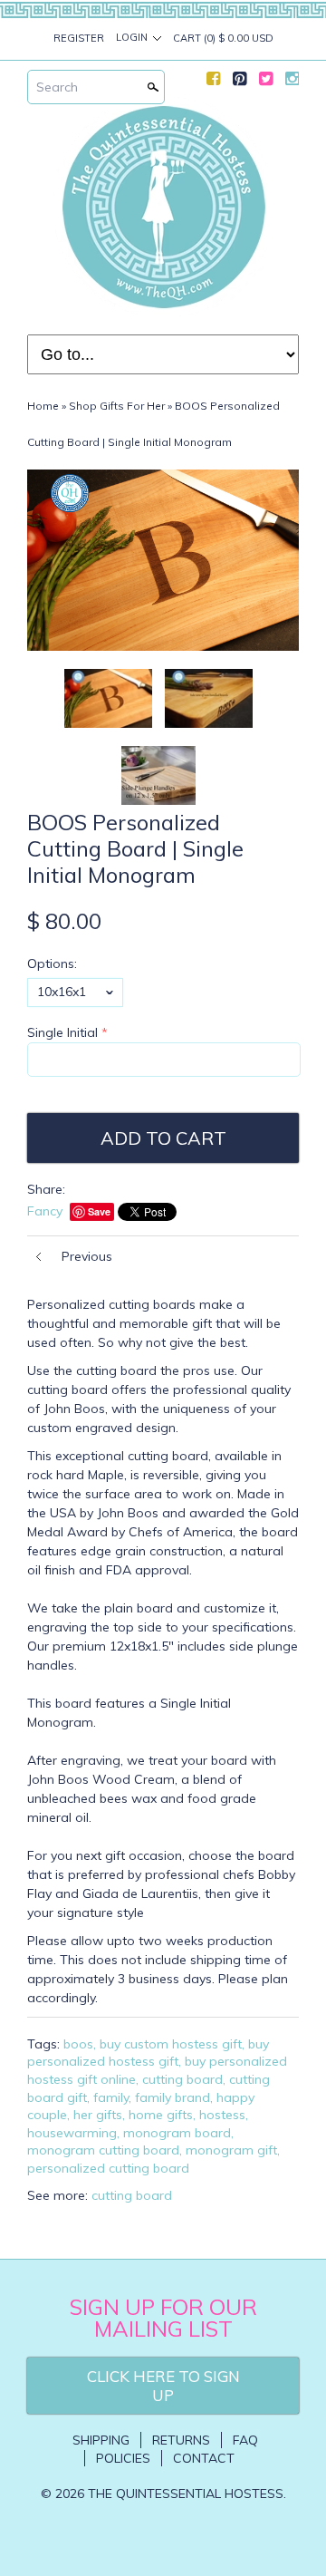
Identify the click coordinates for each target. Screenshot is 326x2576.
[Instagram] (292, 82)
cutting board (132, 2195)
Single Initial (62, 1032)
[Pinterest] (240, 82)
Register (79, 38)
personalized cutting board (108, 2168)
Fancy (45, 1211)
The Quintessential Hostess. (187, 2494)
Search (57, 87)
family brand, (174, 2097)
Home (43, 406)
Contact (204, 2458)
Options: (52, 964)
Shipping (101, 2440)
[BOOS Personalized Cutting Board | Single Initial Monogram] (158, 775)
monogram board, (178, 2133)
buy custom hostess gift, (172, 2044)
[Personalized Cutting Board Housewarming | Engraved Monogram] (163, 560)
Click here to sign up (163, 2386)
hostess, (224, 2115)
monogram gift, (233, 2150)
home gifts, (162, 2115)
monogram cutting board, (105, 2150)
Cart (223, 38)
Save (99, 1211)
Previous (87, 1256)
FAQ (245, 2440)
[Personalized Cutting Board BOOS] (209, 698)
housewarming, (73, 2133)
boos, (80, 2044)
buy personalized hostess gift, (148, 2053)
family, (112, 2097)
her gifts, (99, 2115)
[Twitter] (266, 82)
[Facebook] (213, 82)
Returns (181, 2440)
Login (132, 37)
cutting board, (184, 2079)
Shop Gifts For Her (117, 406)
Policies (123, 2458)
